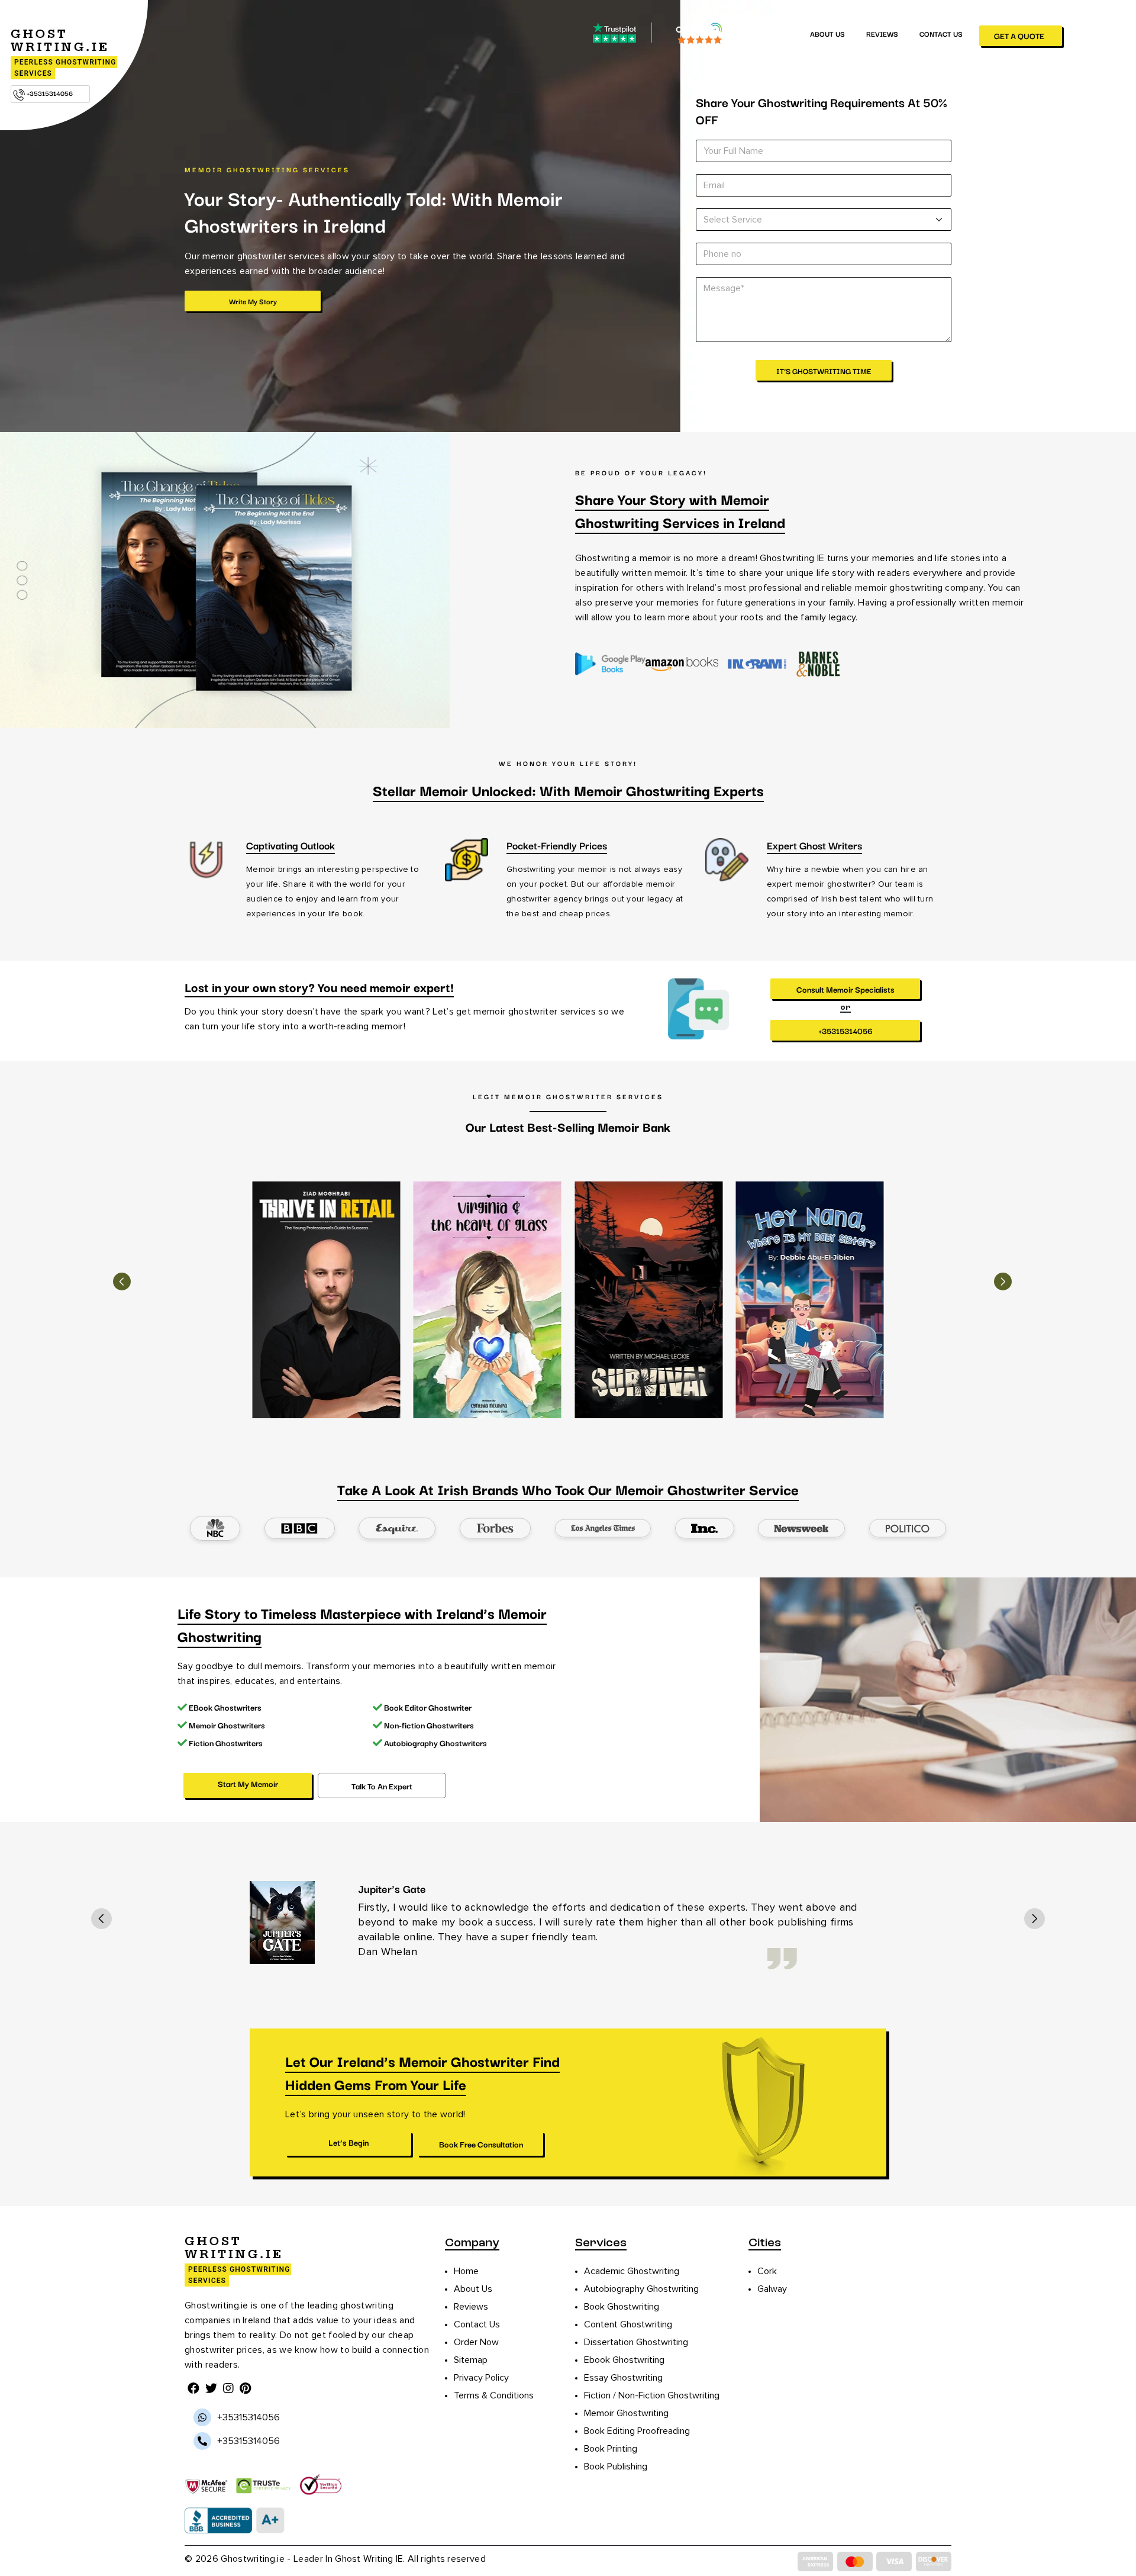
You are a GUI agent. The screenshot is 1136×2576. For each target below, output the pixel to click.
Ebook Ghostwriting (624, 2360)
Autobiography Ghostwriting (641, 2289)
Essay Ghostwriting (623, 2378)
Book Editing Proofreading (637, 2431)
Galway (772, 2289)
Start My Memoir (248, 1783)
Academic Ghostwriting (632, 2271)
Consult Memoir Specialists (845, 989)
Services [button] (763, 33)
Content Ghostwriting (628, 2324)
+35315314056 (49, 93)
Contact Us (941, 33)
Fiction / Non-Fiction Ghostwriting (652, 2395)
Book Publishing (616, 2466)
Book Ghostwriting (622, 2307)
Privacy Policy (481, 2378)
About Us (827, 33)
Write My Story (253, 301)
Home (466, 2271)
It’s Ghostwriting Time (824, 371)
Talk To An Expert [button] (382, 1786)
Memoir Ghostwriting (626, 2413)
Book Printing (611, 2449)
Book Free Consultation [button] (480, 2144)
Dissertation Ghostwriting (636, 2342)
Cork (767, 2271)
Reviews (882, 33)
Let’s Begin (348, 2142)
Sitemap (471, 2360)
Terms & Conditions (494, 2395)
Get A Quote (1019, 36)
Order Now (476, 2342)
